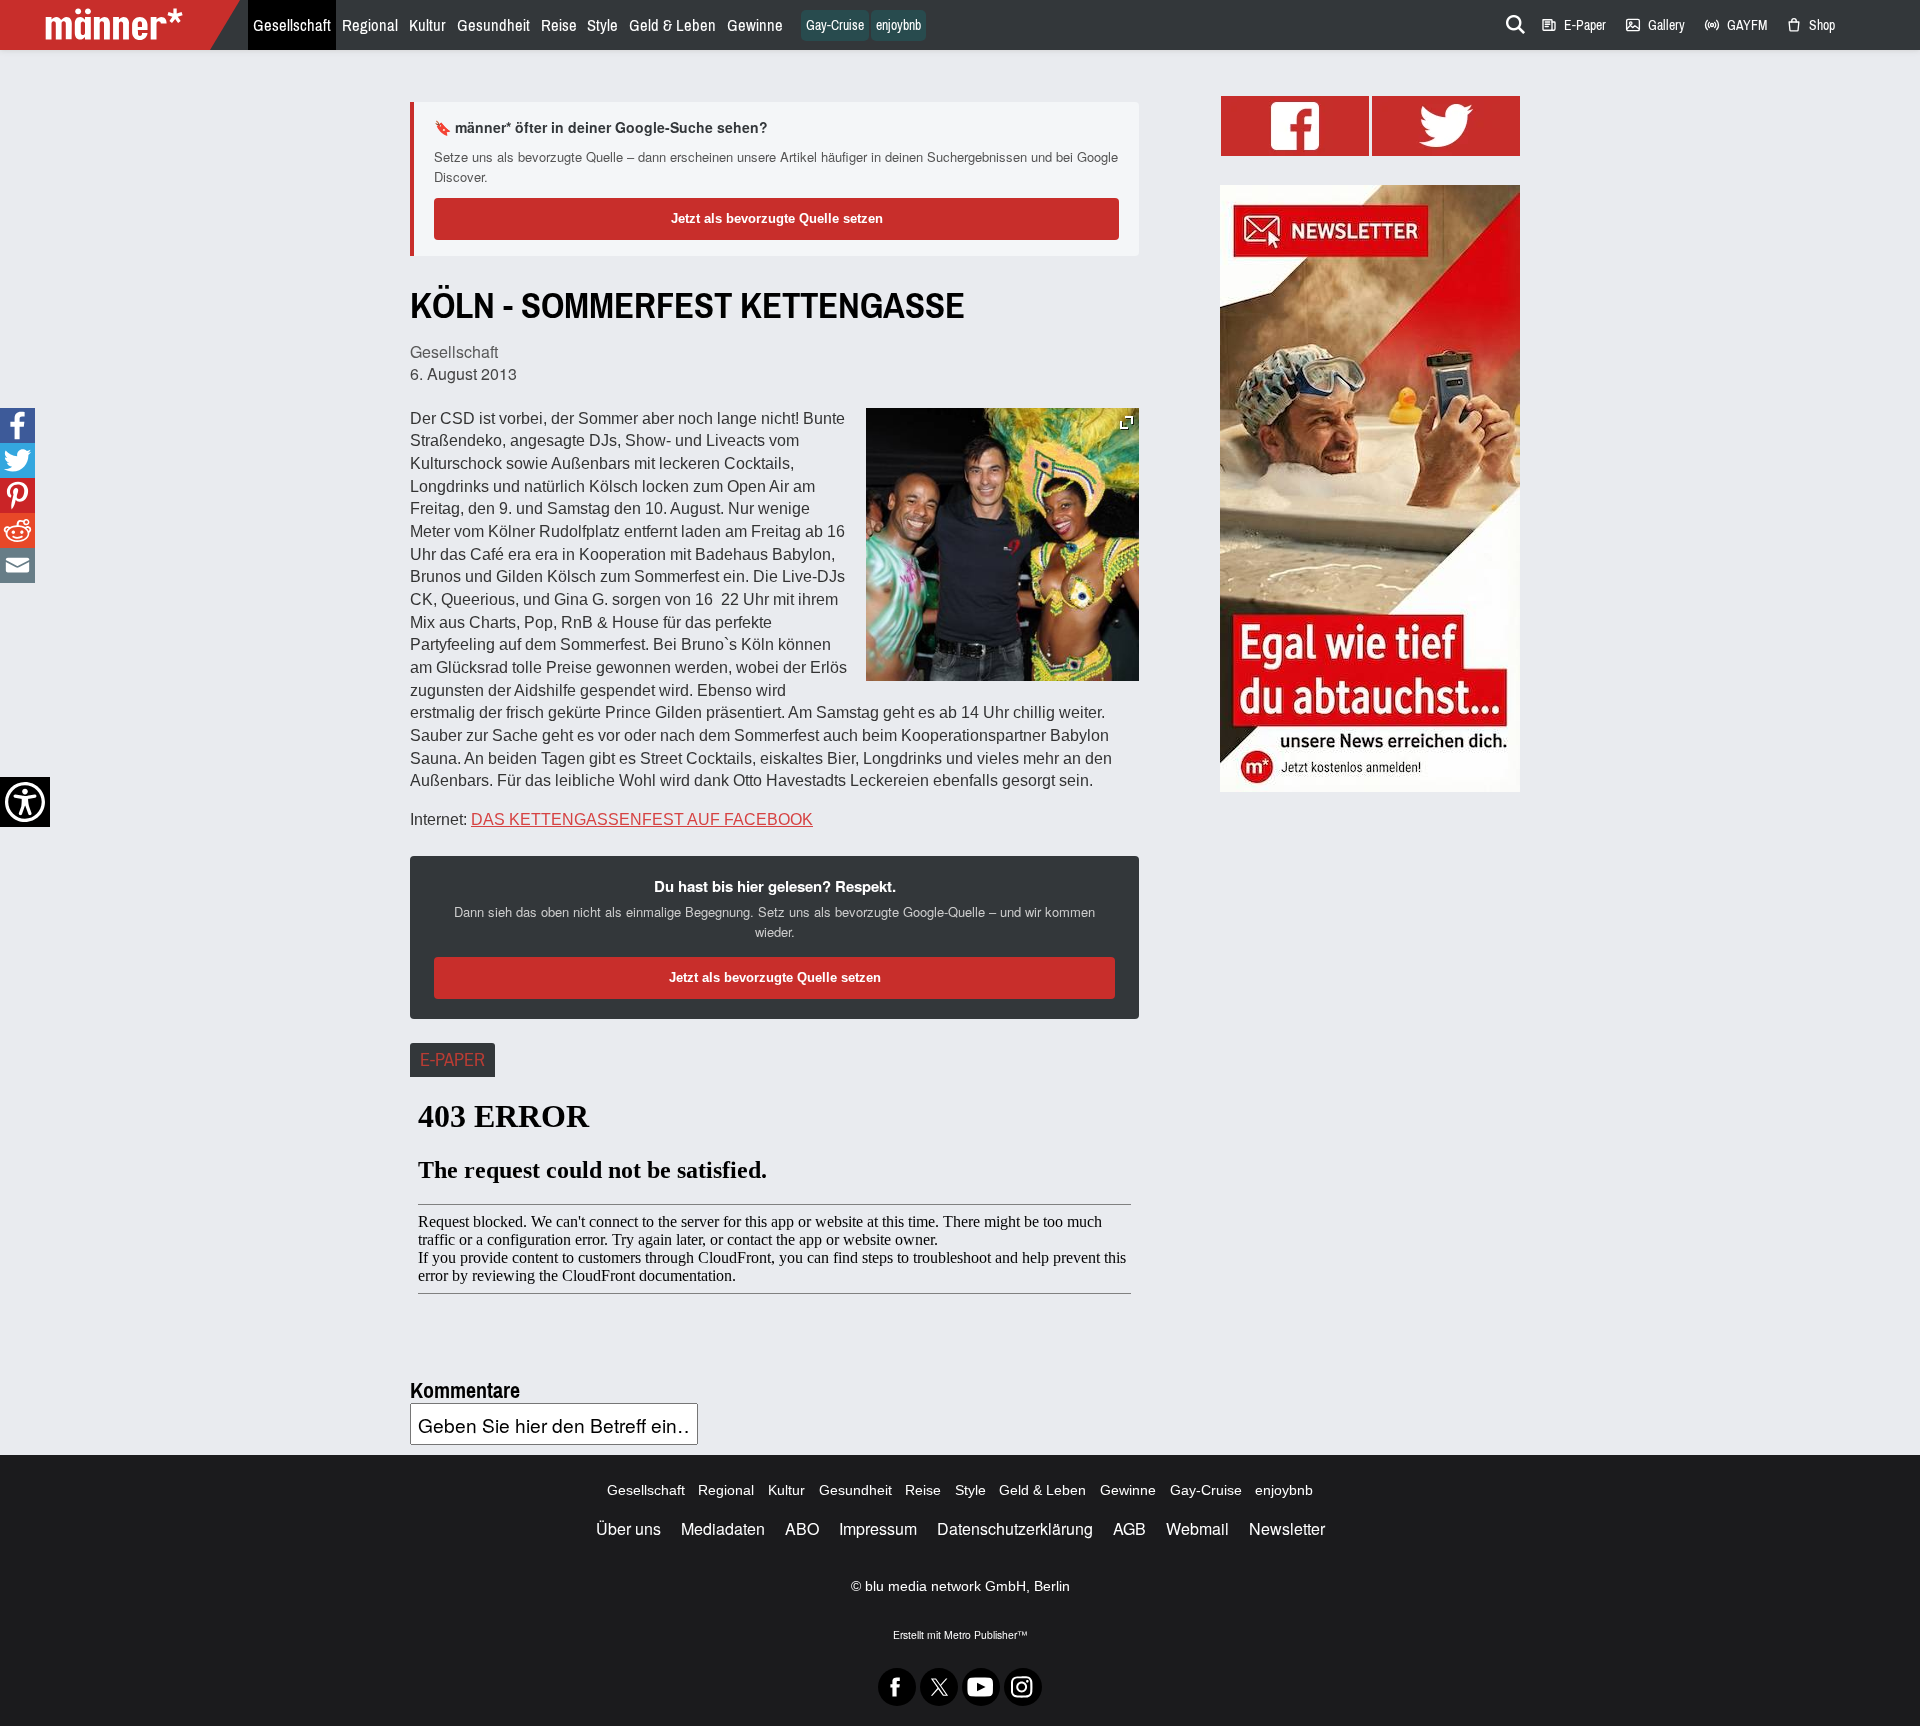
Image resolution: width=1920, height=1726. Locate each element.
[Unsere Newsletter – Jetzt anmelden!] (1370, 488)
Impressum (878, 1528)
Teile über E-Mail (17, 565)
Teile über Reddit (17, 530)
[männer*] (122, 25)
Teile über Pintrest (17, 495)
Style (602, 25)
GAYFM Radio (1735, 25)
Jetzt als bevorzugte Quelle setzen (777, 218)
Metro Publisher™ (985, 1634)
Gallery (1654, 25)
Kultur (427, 25)
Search (1512, 21)
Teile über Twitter (17, 460)
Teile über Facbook (17, 425)
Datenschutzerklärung (1015, 1528)
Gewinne (755, 25)
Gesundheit (493, 25)
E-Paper (1573, 25)
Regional (370, 25)
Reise (559, 25)
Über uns (628, 1528)
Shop (1810, 25)
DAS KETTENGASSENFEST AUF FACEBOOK (642, 819)
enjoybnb (898, 25)
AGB (1129, 1528)
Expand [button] (1126, 422)
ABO (802, 1528)
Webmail (1197, 1528)
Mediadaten (723, 1528)
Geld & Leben (672, 25)
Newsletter (1287, 1528)
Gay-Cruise (835, 25)
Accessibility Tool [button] (25, 802)
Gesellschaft (292, 25)
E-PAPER (452, 1060)
